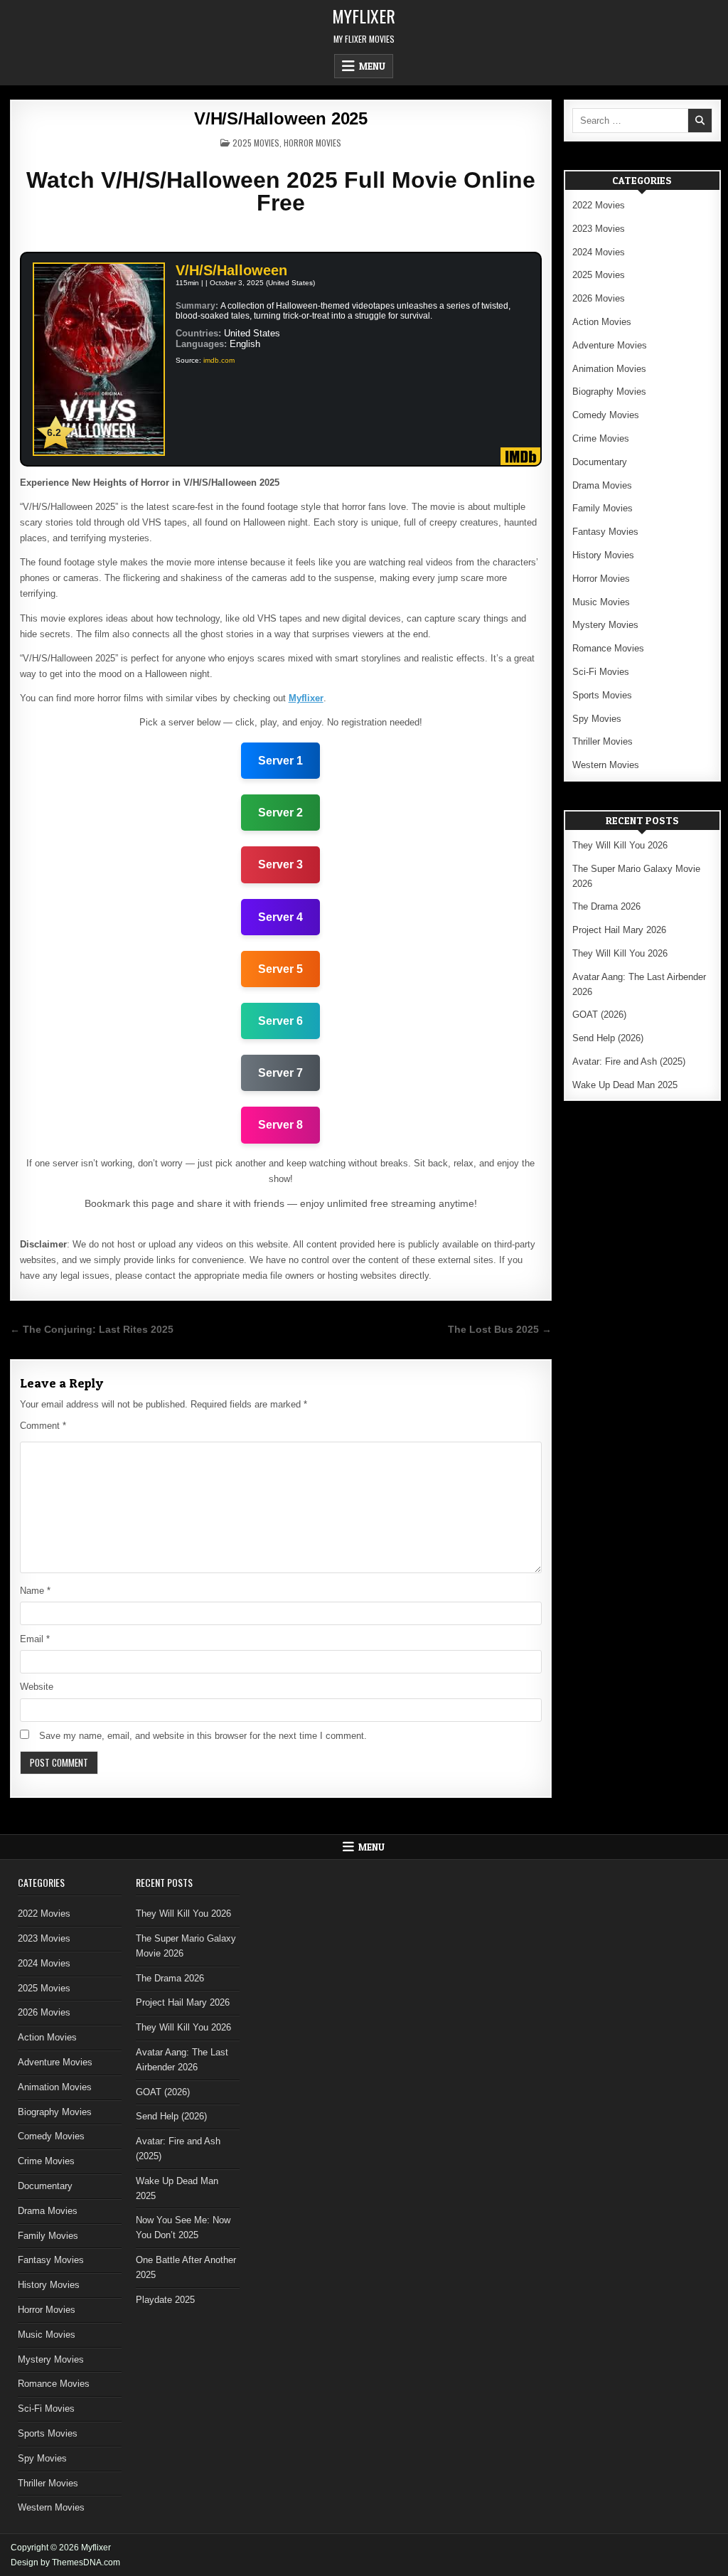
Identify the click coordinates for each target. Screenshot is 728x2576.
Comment (43, 1426)
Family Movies (603, 508)
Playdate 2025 (165, 2300)
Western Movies (606, 765)
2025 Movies (256, 143)
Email (35, 1639)
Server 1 (280, 761)
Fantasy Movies (605, 532)
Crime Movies (601, 438)
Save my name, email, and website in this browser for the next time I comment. (203, 1736)
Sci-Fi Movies (601, 672)
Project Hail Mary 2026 (619, 930)
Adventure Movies (610, 345)
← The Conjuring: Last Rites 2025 (92, 1330)
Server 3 (280, 864)
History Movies (603, 555)
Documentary (600, 462)
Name (35, 1591)
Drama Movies (602, 485)
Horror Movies (312, 143)
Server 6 (280, 1021)
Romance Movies (608, 648)
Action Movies (602, 322)
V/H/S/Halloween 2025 (281, 118)
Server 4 (280, 917)
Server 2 (280, 813)
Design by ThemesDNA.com (65, 2562)
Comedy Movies (606, 415)
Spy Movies (597, 719)
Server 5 (280, 969)
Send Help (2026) (608, 1038)
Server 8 (280, 1125)
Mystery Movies (605, 625)
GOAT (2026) (599, 1015)
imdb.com (219, 360)
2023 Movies (599, 229)
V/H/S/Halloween (231, 270)
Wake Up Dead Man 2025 (625, 1085)
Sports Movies (602, 695)
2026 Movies (599, 298)
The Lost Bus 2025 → (500, 1330)
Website (37, 1687)
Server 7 (280, 1073)
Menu (372, 66)
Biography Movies (609, 392)
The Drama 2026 (606, 906)
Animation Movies (609, 369)
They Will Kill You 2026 (620, 845)
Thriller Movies (603, 741)
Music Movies (601, 602)
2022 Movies (599, 205)
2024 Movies (599, 252)
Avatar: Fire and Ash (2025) (629, 1061)
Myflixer (364, 16)
